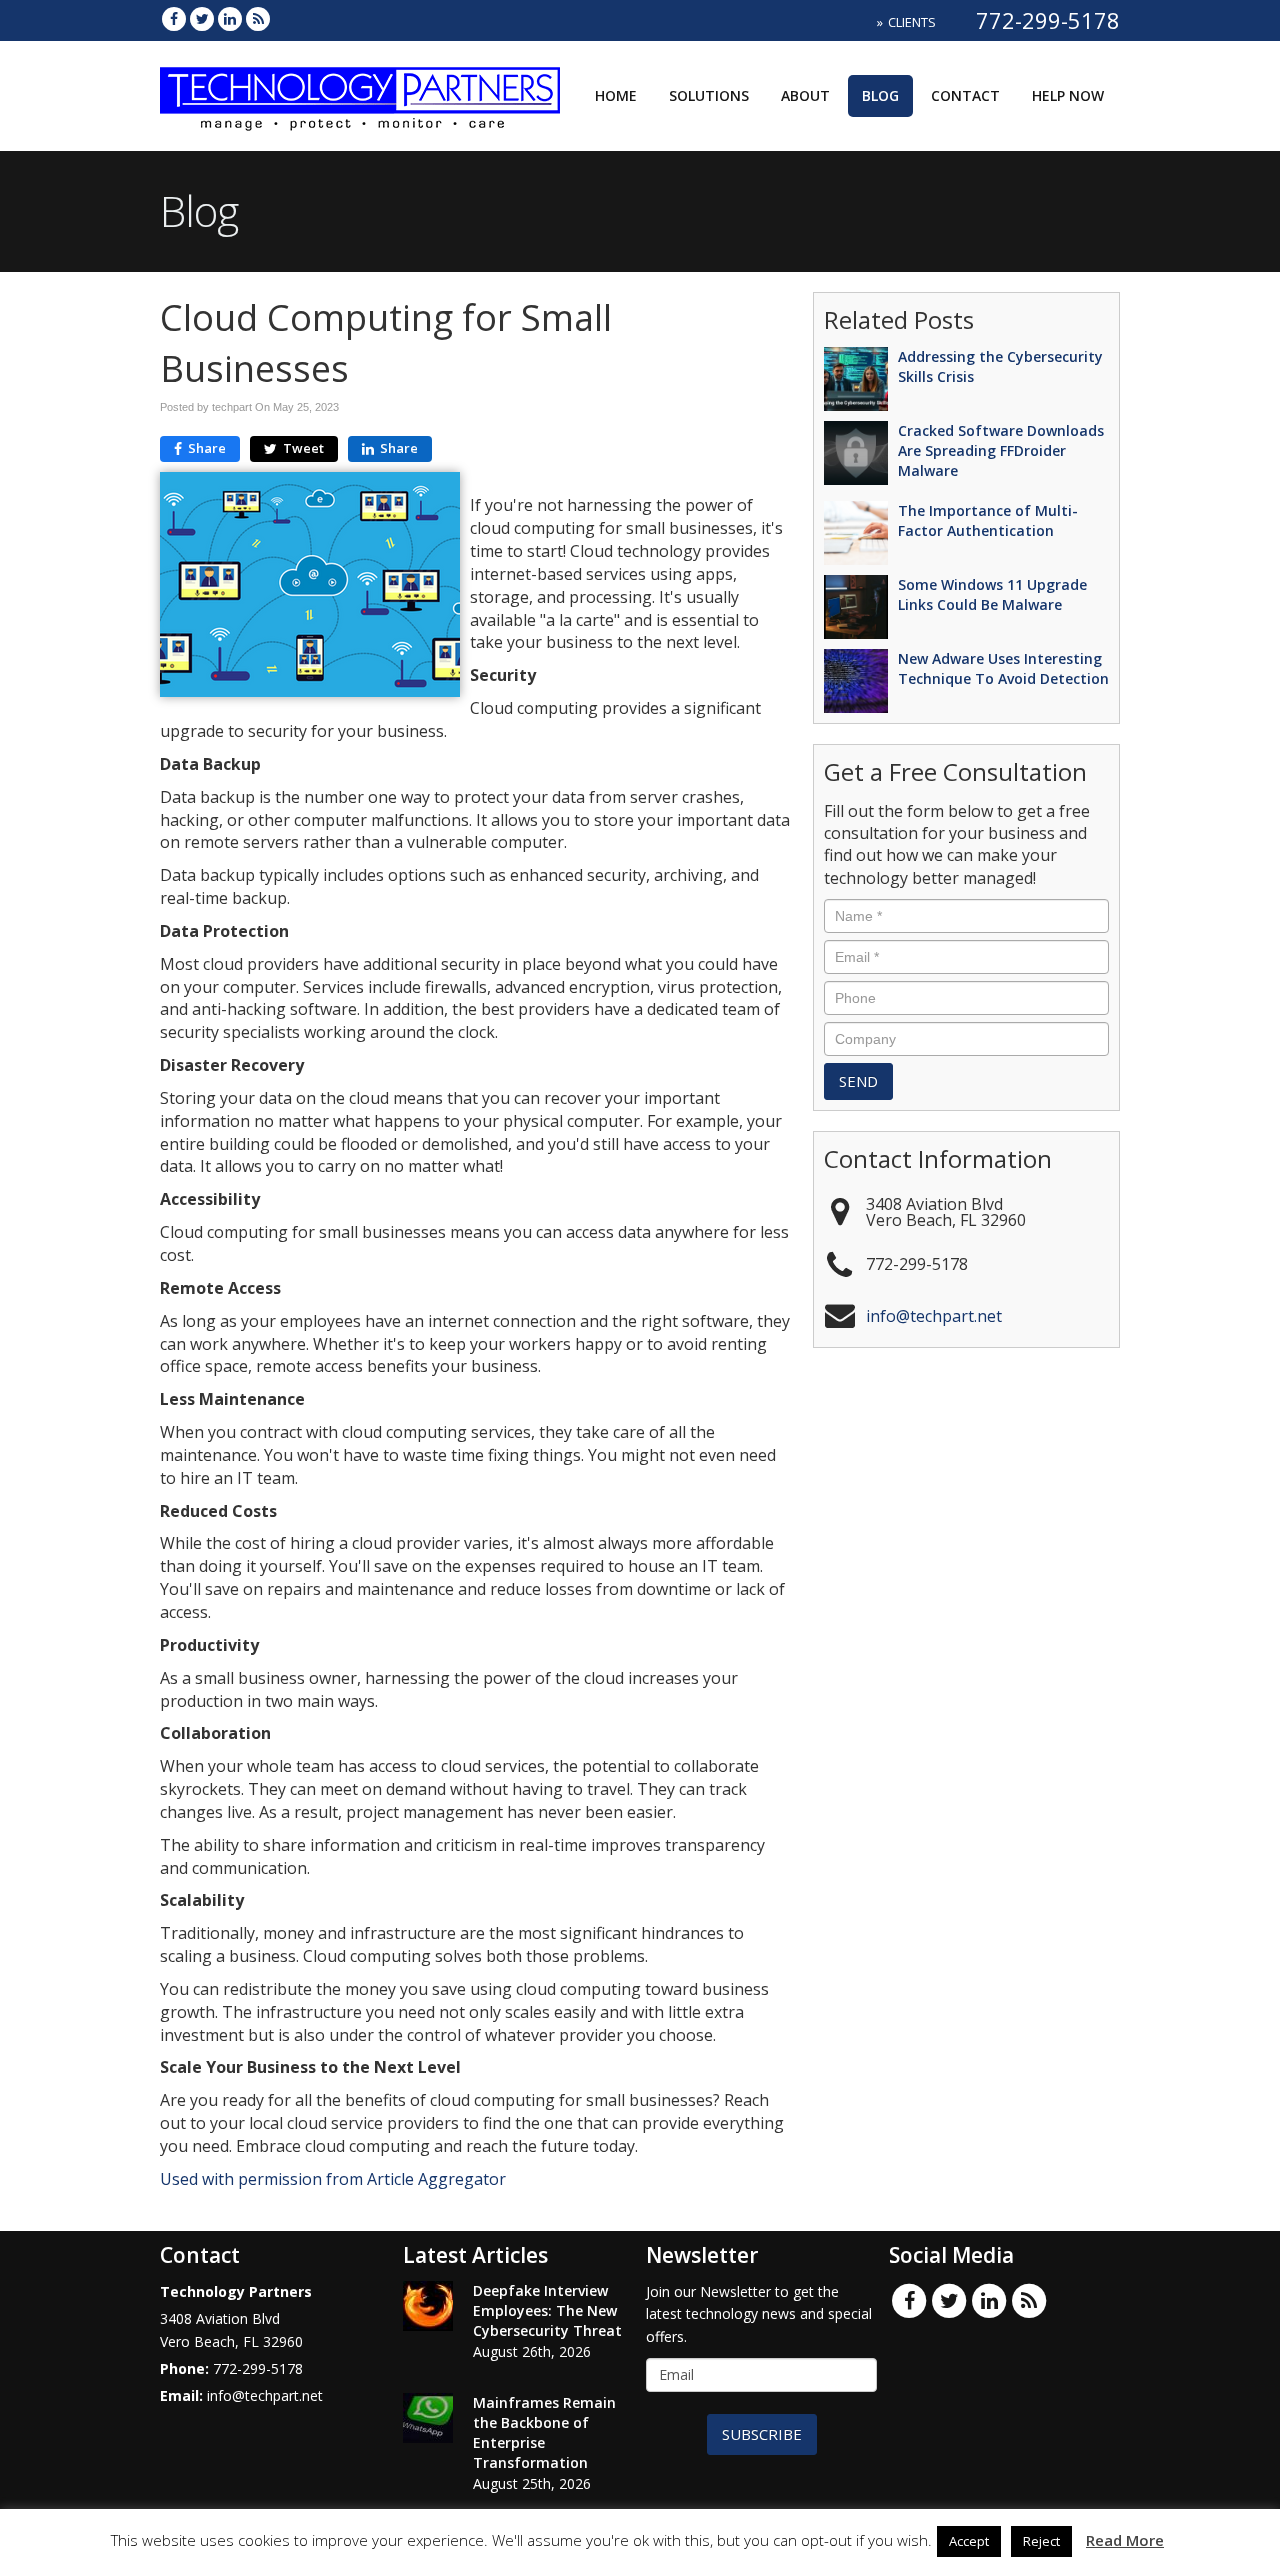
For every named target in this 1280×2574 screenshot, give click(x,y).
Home (616, 95)
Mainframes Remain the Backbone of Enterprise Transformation (544, 2432)
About (805, 95)
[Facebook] (174, 18)
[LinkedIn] (230, 18)
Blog (880, 95)
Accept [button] (969, 2541)
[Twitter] (202, 18)
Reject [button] (1041, 2541)
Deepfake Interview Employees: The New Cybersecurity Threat (547, 2310)
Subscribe (762, 2434)
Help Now (1068, 95)
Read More (1125, 2540)
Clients (912, 22)
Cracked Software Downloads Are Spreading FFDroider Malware (1001, 450)
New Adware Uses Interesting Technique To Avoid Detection (1003, 668)
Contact (965, 95)
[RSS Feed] (258, 18)
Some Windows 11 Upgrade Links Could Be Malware (992, 594)
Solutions (709, 95)
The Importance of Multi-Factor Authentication (988, 520)
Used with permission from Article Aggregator (333, 2179)
